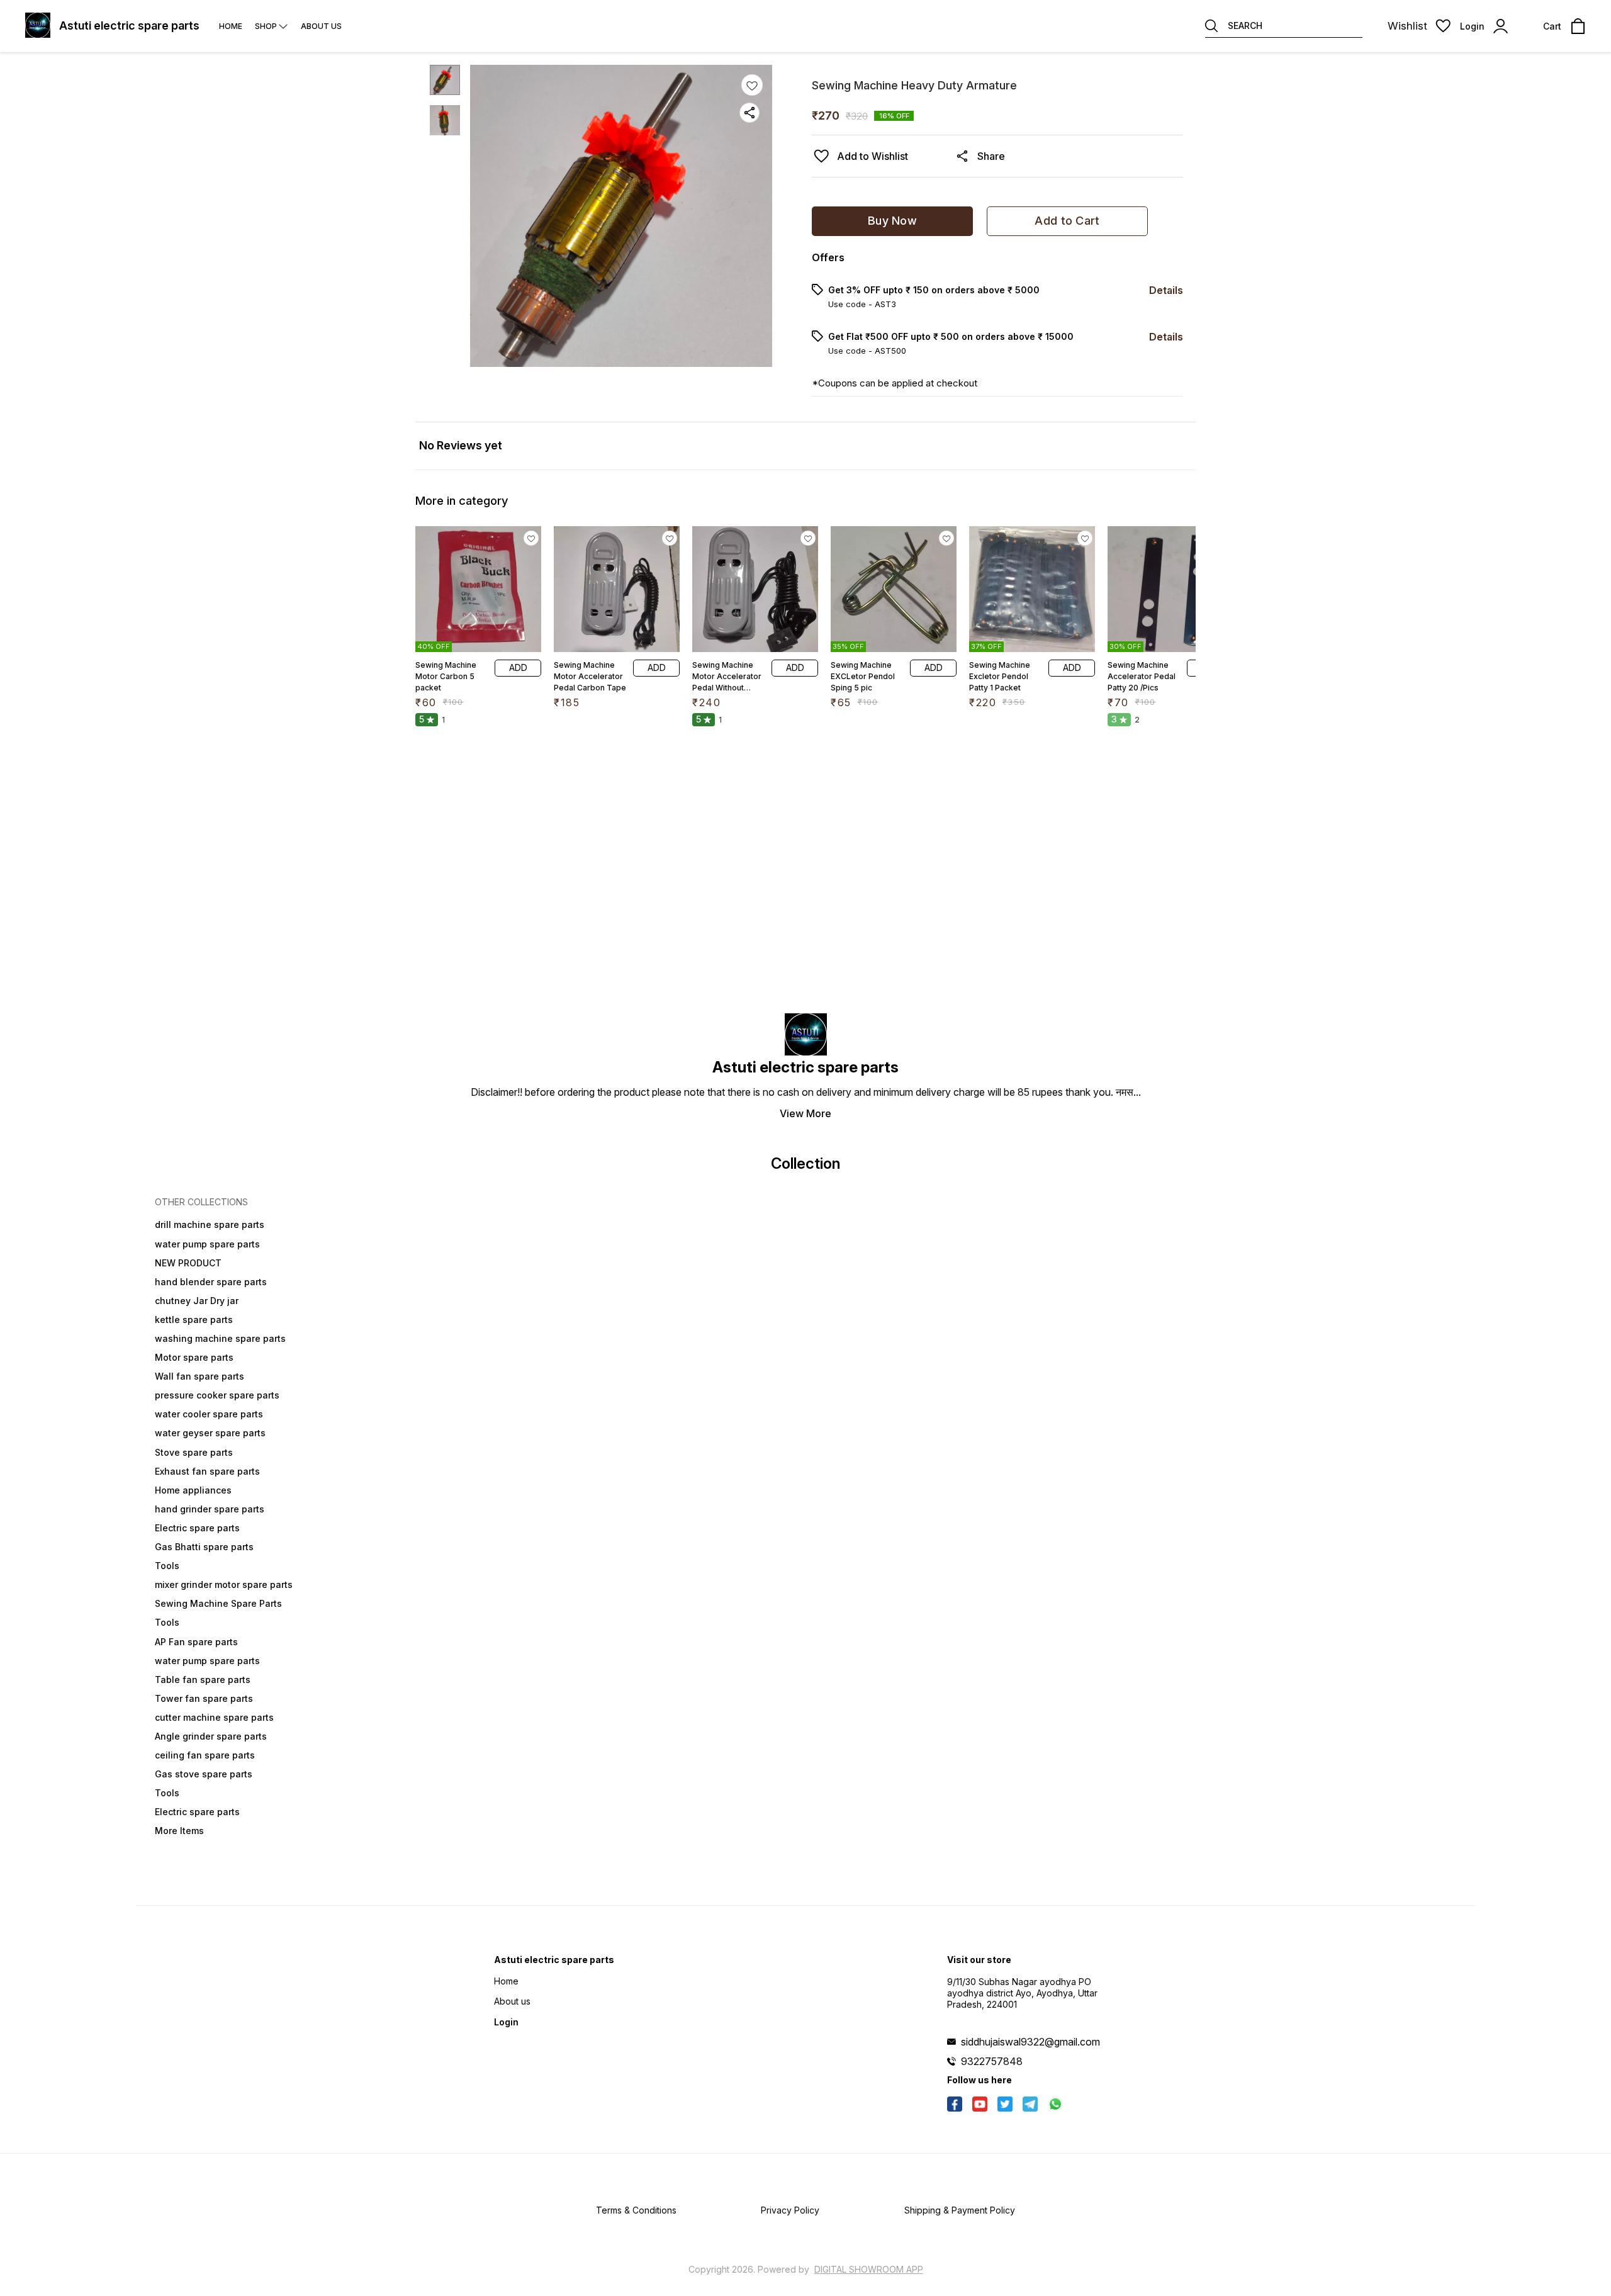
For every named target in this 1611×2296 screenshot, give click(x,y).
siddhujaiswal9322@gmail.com (1030, 2042)
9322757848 (992, 2061)
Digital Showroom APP (869, 2269)
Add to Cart (1067, 221)
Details (1166, 290)
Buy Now (892, 221)
